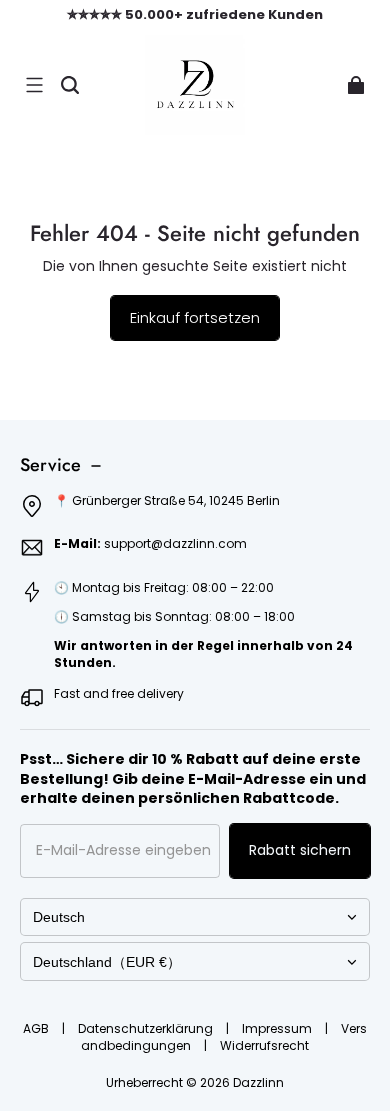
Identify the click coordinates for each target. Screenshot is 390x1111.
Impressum (278, 1028)
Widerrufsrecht (264, 1045)
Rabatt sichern (300, 850)
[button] (34, 85)
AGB (37, 1028)
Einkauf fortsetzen (195, 317)
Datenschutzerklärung (147, 1028)
